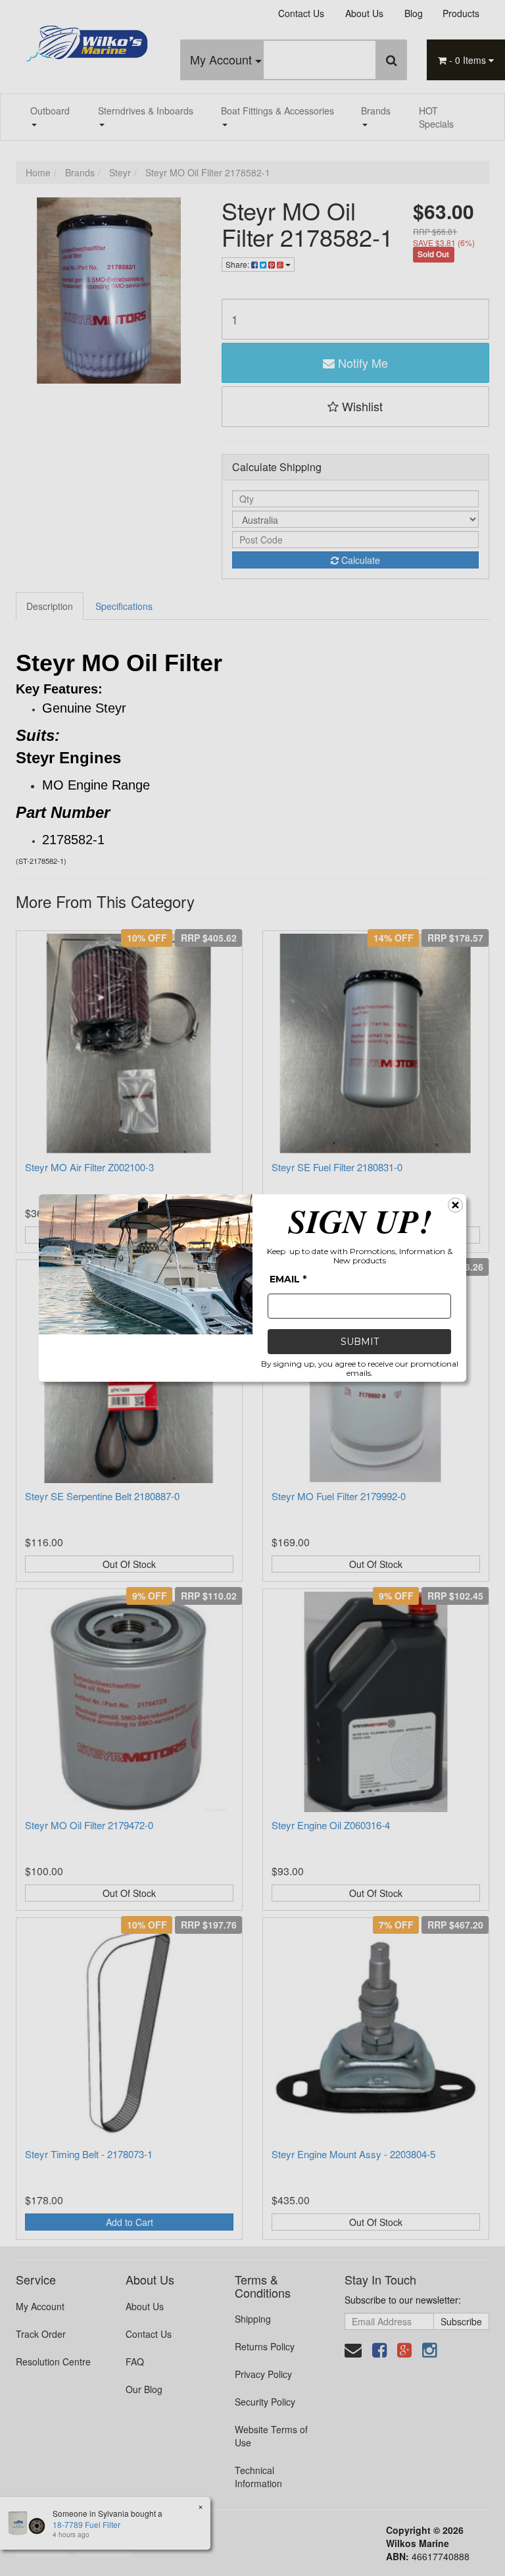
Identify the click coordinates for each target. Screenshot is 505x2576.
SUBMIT (360, 1342)
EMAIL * (288, 1279)
